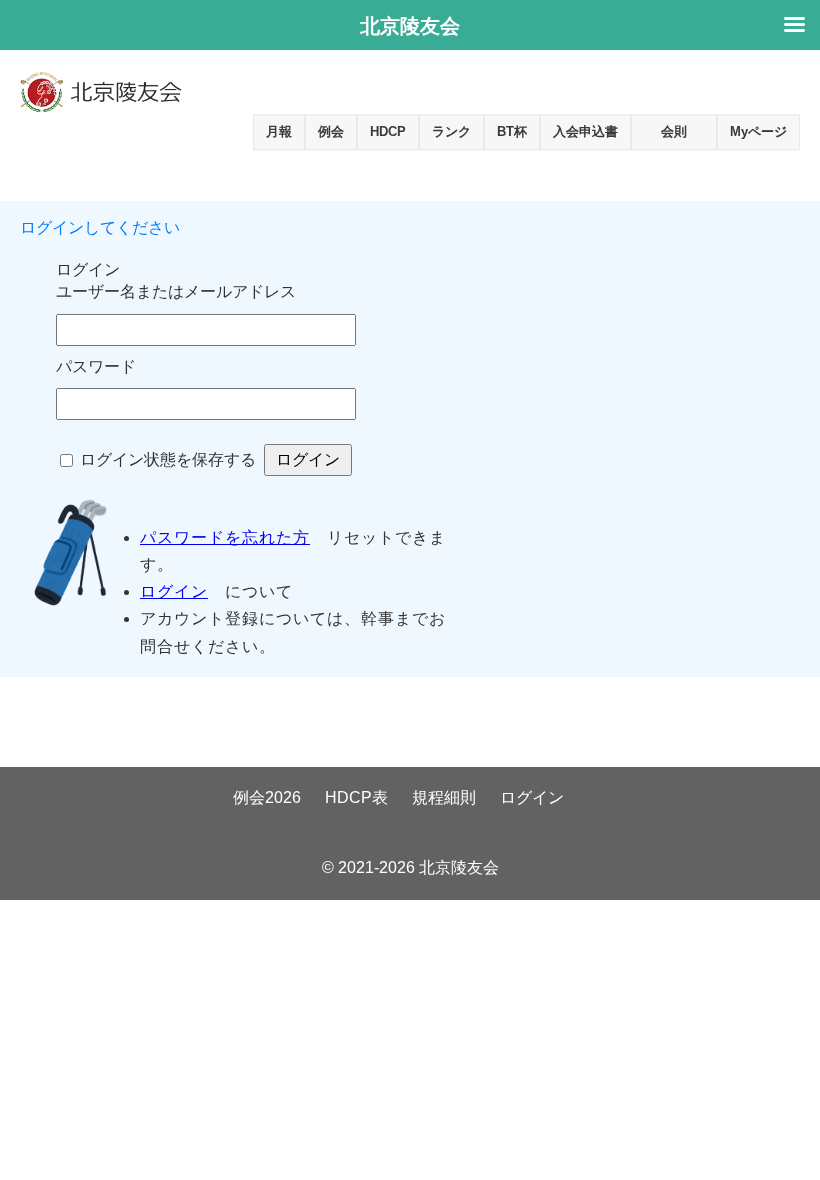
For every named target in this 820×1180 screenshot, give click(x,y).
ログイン (174, 591)
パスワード (96, 366)
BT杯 (512, 131)
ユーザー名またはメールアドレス (176, 291)
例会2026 (267, 797)
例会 (331, 131)
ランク (451, 131)
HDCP (388, 131)
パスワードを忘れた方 (225, 537)
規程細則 (444, 797)
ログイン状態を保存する (168, 459)
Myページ (758, 131)
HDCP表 (356, 797)
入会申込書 (585, 131)
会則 (674, 131)
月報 (279, 131)
